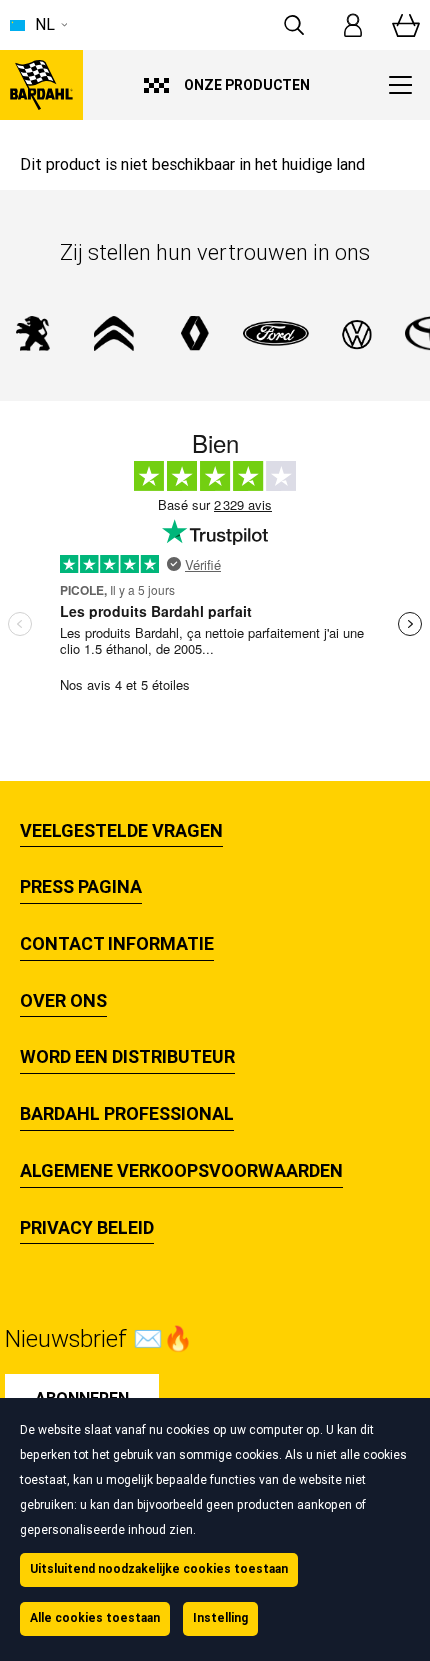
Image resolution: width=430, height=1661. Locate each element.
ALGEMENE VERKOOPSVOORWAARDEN (181, 1171)
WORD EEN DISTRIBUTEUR (127, 1057)
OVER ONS (63, 1001)
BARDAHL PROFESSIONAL (127, 1114)
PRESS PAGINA (81, 887)
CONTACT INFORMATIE (117, 944)
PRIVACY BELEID (87, 1228)
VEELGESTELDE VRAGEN (121, 831)
